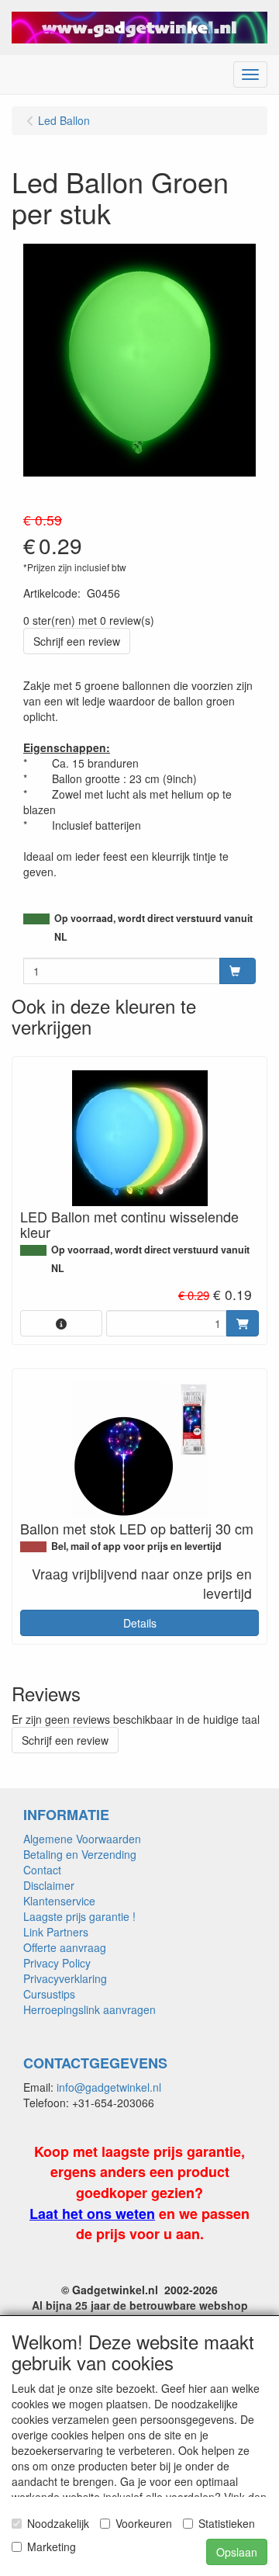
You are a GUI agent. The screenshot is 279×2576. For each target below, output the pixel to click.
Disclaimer (49, 1885)
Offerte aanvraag (65, 1947)
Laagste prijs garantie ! (79, 1916)
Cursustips (49, 1994)
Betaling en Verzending (80, 1854)
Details (140, 1623)
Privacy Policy (57, 1963)
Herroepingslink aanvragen (90, 2009)
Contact (42, 1870)
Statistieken (227, 2523)
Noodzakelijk (58, 2523)
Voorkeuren (144, 2523)
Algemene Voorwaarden (82, 1839)
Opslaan (237, 2552)
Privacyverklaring (65, 1978)
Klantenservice (59, 1901)
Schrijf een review (77, 641)
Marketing (52, 2547)
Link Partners (56, 1932)
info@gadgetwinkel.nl (109, 2087)
